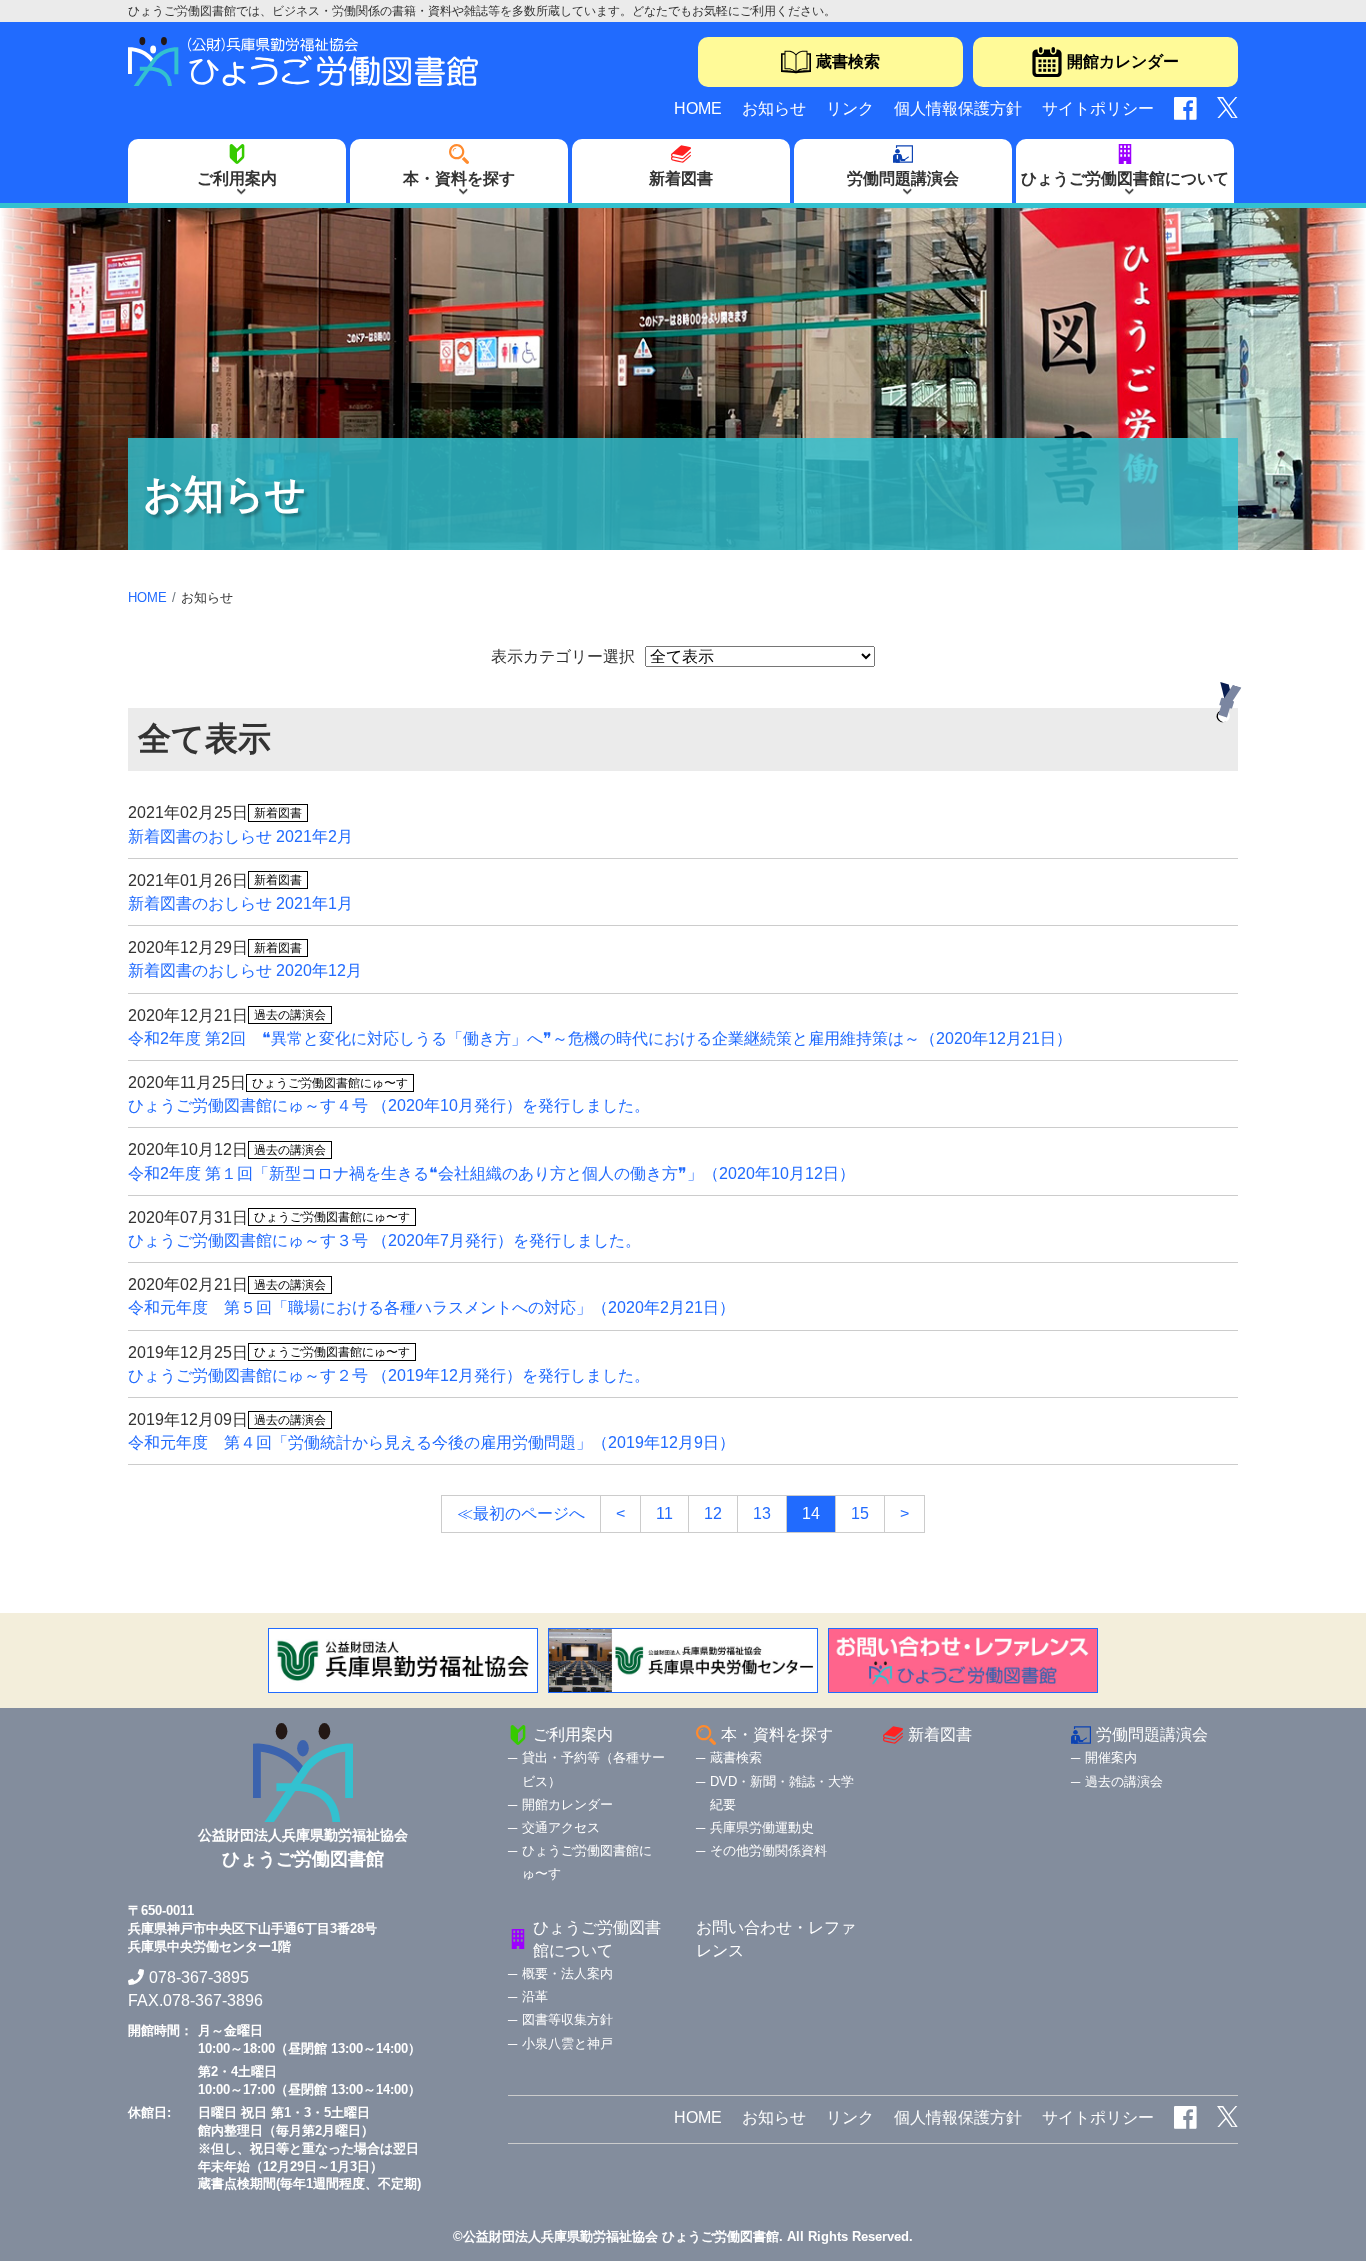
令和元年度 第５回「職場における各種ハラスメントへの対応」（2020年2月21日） (431, 1307)
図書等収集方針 (567, 2019)
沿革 (535, 1996)
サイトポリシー (1098, 108)
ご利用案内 (237, 178)
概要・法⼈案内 (567, 1973)
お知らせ (774, 108)
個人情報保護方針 (958, 108)
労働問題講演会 (903, 178)
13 (762, 1513)
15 (860, 1513)
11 (664, 1513)
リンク (850, 108)
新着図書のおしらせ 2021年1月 (240, 903)
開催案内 (1111, 1757)
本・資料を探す (459, 178)
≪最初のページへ (521, 1513)
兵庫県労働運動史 (762, 1827)
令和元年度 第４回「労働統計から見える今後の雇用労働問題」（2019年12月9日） (431, 1442)
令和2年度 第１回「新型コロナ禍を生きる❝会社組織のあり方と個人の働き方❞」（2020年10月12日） (491, 1173)
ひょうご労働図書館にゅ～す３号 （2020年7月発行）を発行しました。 (384, 1240)
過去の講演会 (1124, 1781)
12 (713, 1513)
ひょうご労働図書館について (1125, 178)
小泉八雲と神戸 (567, 2043)
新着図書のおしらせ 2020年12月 (245, 970)
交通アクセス (561, 1827)
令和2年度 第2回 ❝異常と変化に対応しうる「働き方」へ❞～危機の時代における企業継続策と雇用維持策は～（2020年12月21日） (600, 1038)
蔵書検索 (848, 61)
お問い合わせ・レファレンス (776, 1939)
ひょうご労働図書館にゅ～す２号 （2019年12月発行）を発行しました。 (389, 1375)
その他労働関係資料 (768, 1850)
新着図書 (681, 178)
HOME (698, 108)
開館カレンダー (1123, 61)
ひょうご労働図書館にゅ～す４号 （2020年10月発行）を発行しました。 (389, 1105)
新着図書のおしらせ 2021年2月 (240, 836)
